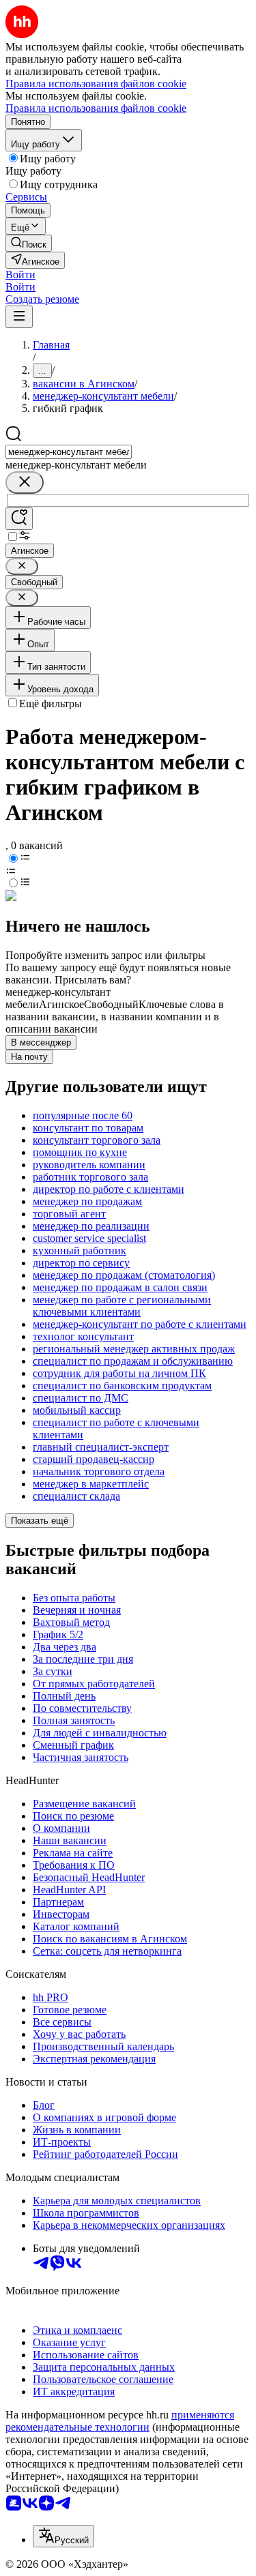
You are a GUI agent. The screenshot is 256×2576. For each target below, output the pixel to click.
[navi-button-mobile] (19, 317)
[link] (29, 243)
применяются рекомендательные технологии (120, 2421)
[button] (20, 275)
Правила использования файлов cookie (96, 108)
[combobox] (69, 452)
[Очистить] (25, 483)
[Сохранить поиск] (19, 519)
